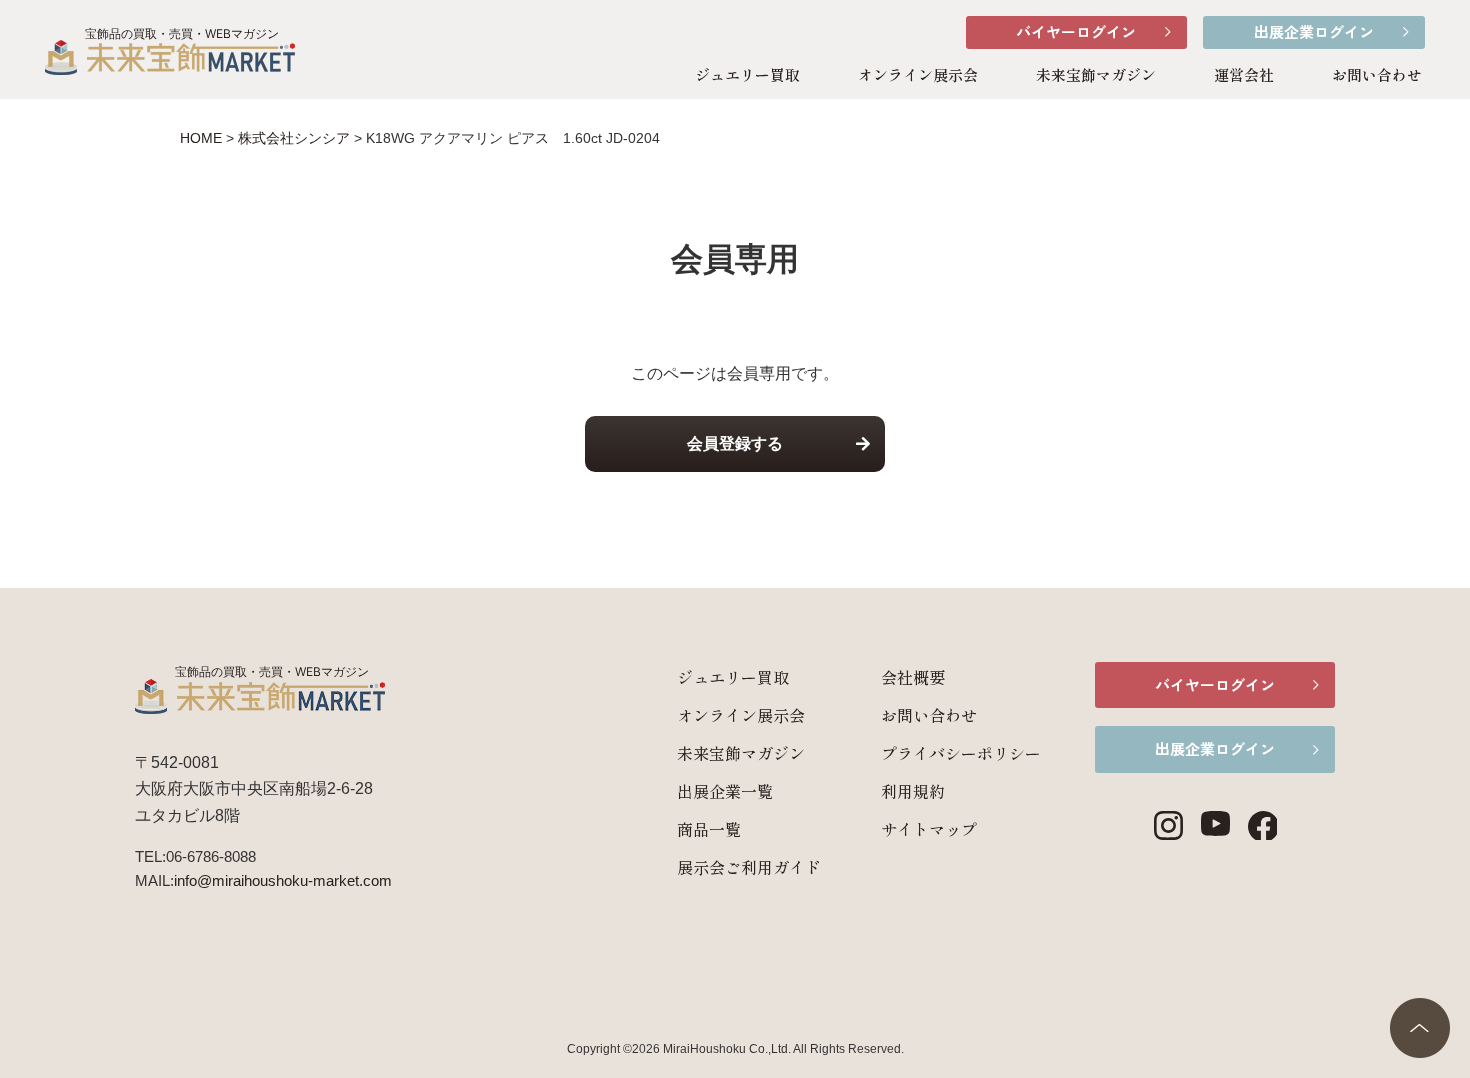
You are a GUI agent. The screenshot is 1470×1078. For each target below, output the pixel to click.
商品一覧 (709, 829)
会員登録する (735, 443)
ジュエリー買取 (747, 74)
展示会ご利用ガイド (749, 867)
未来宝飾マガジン (1096, 74)
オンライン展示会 (918, 74)
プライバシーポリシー (961, 753)
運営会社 (1244, 74)
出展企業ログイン (1314, 31)
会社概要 (913, 677)
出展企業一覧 (725, 791)
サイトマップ (929, 829)
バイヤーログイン (1076, 31)
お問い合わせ (1377, 74)
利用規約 (913, 791)
